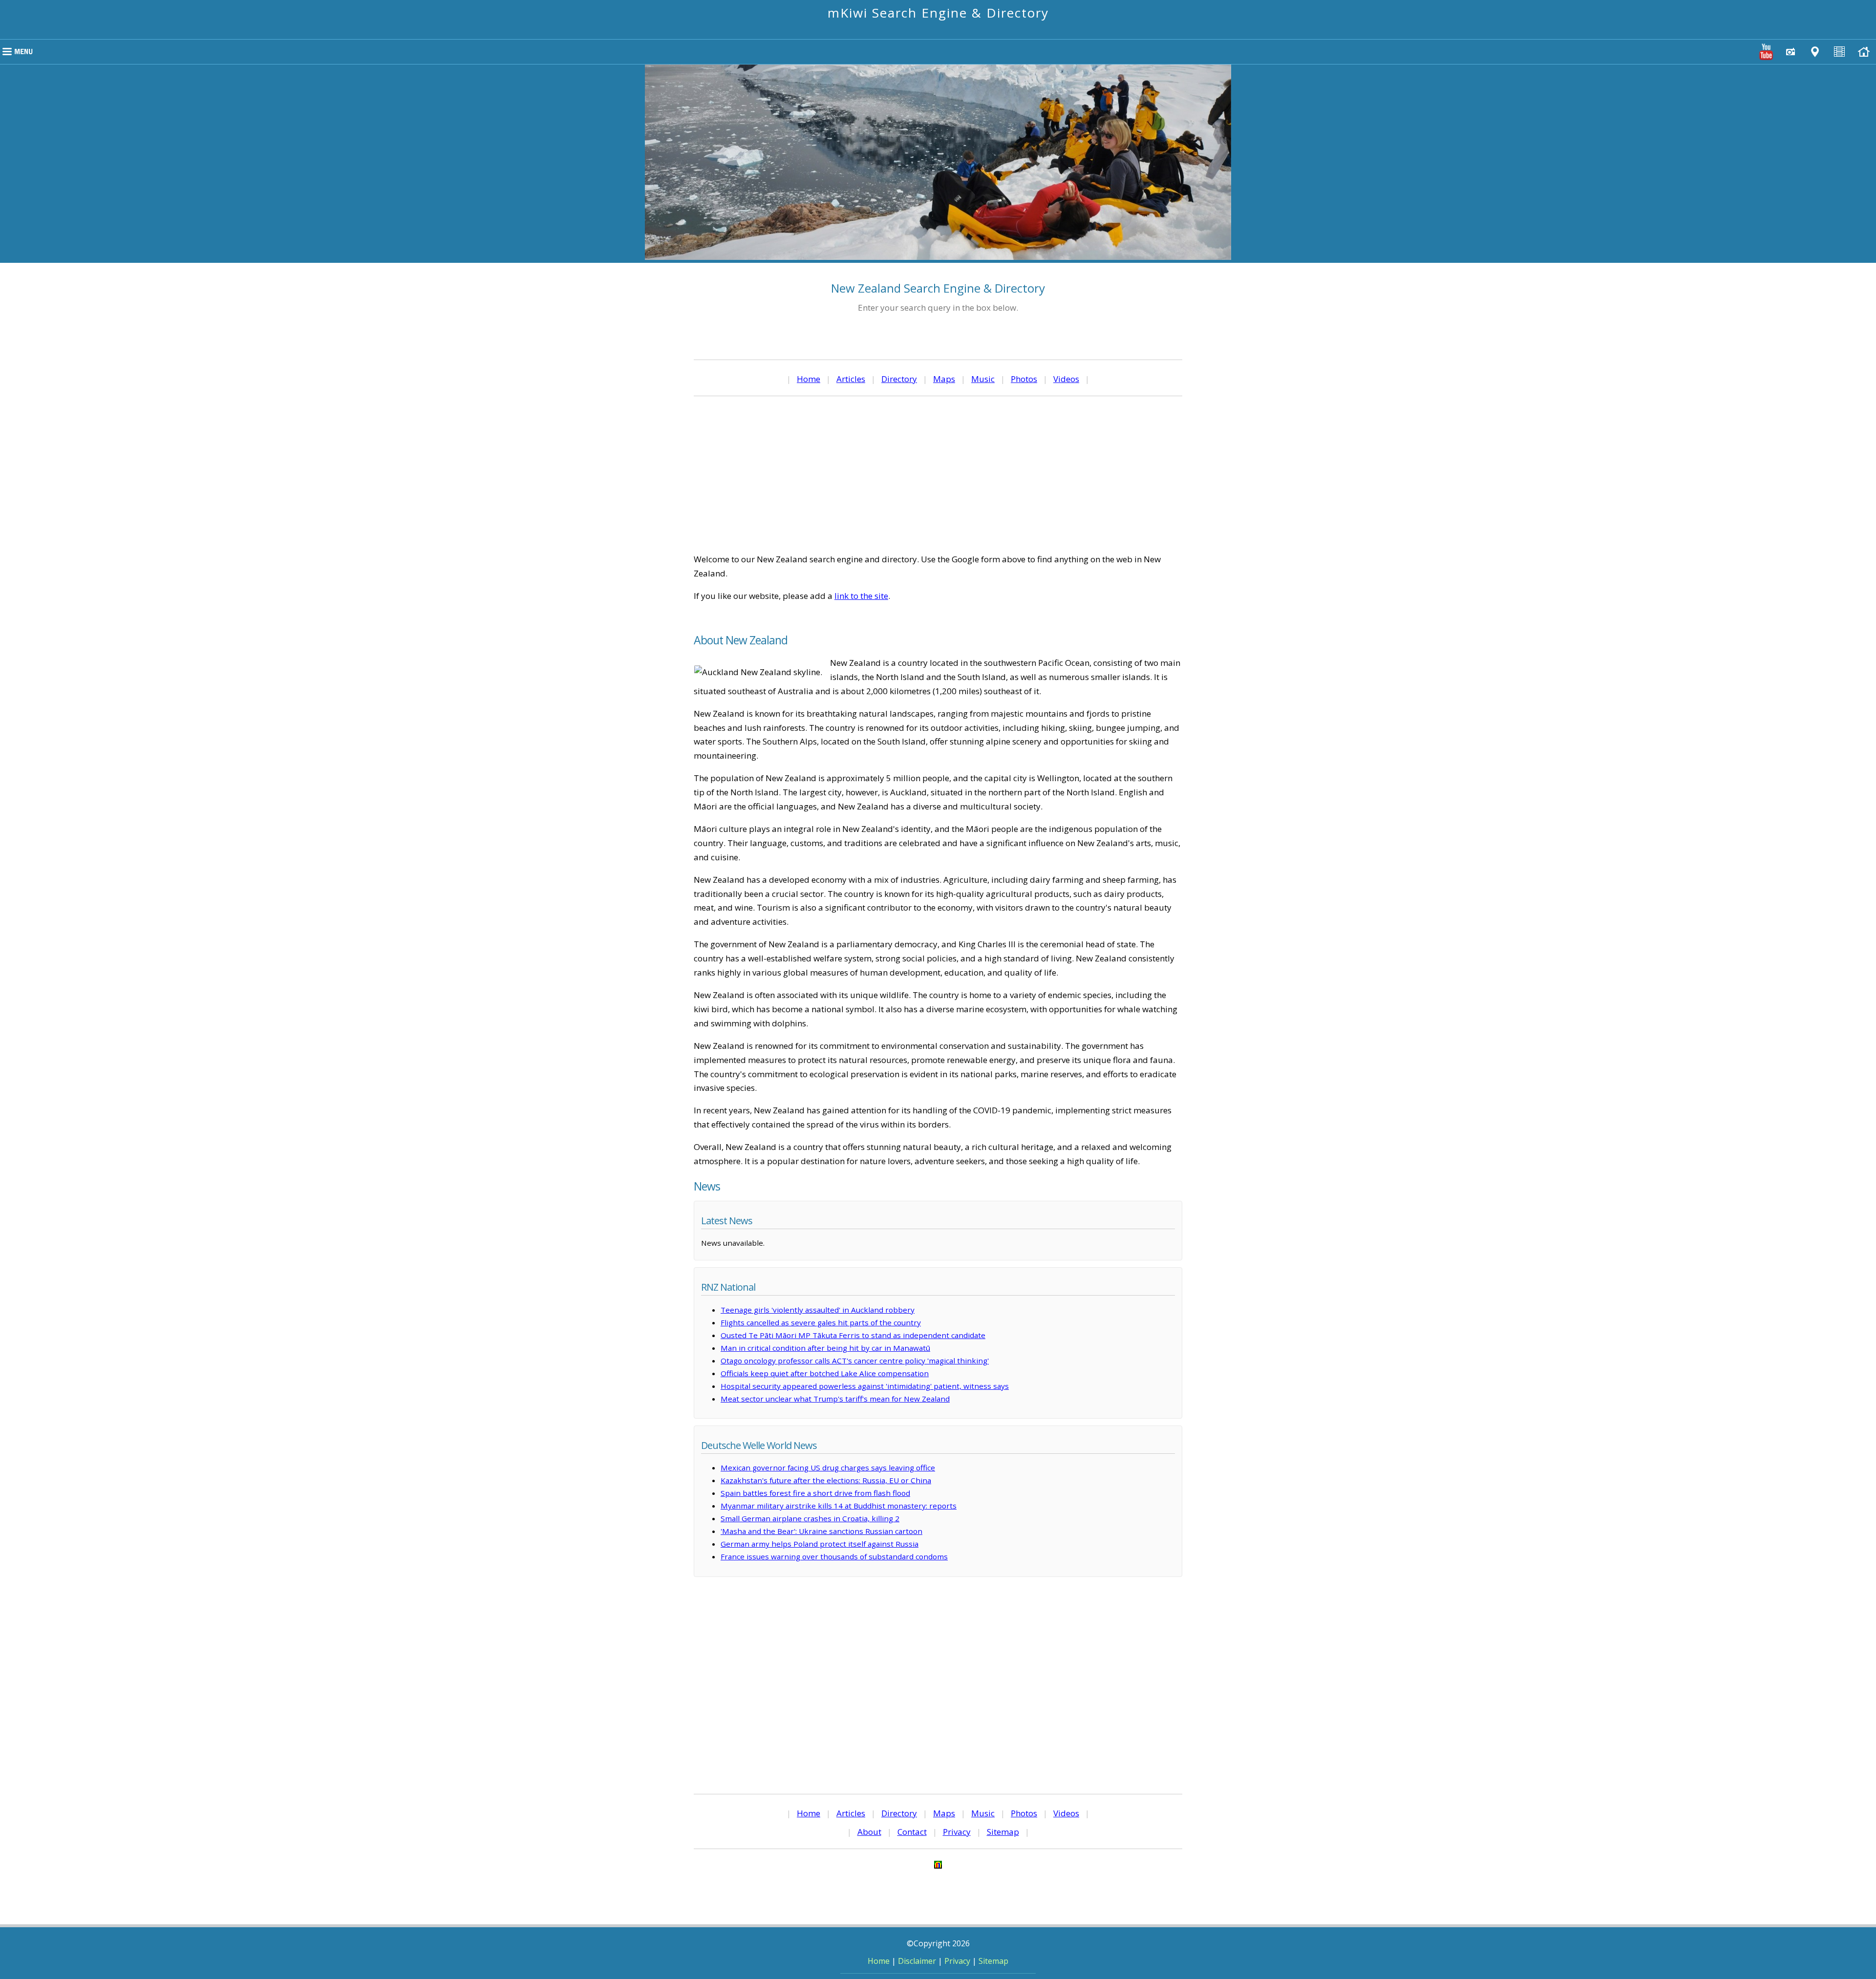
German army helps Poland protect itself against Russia (820, 1544)
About (869, 1832)
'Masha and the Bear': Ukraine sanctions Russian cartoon (821, 1531)
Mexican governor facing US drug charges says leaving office (828, 1468)
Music (983, 379)
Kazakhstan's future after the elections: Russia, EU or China (826, 1480)
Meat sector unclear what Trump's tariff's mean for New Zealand (835, 1399)
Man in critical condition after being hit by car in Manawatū (825, 1348)
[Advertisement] (938, 474)
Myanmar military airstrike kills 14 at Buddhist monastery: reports (839, 1506)
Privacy (957, 1832)
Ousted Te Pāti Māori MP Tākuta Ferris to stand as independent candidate (853, 1335)
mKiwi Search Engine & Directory (938, 13)
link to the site (861, 596)
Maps (944, 379)
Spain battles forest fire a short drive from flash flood (815, 1493)
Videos (1066, 379)
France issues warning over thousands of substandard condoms (834, 1556)
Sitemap (1003, 1832)
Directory (899, 379)
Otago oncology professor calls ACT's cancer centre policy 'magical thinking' (855, 1361)
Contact (912, 1832)
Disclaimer (917, 1961)
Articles (851, 379)
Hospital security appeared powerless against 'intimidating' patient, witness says (865, 1386)
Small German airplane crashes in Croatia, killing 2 (810, 1518)
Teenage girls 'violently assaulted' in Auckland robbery (818, 1310)
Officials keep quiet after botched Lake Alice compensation (825, 1373)
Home (809, 379)
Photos (1024, 379)
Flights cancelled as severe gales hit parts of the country (821, 1322)
